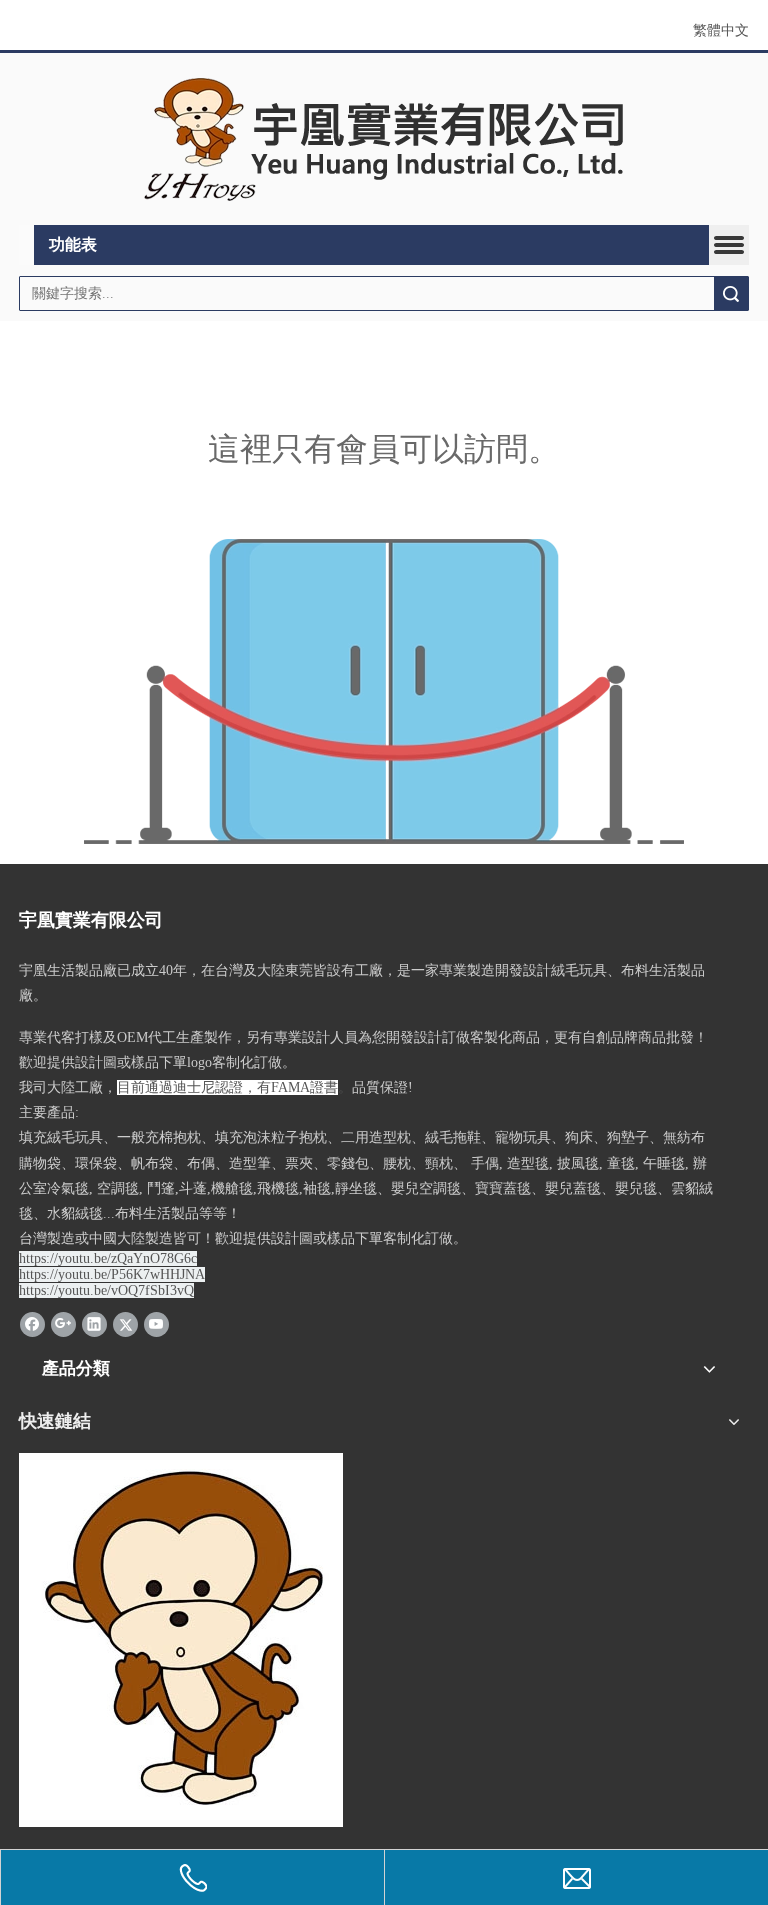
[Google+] (63, 1323)
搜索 (731, 293)
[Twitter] (125, 1323)
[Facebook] (32, 1323)
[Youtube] (156, 1323)
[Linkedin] (94, 1323)
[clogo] (384, 139)
